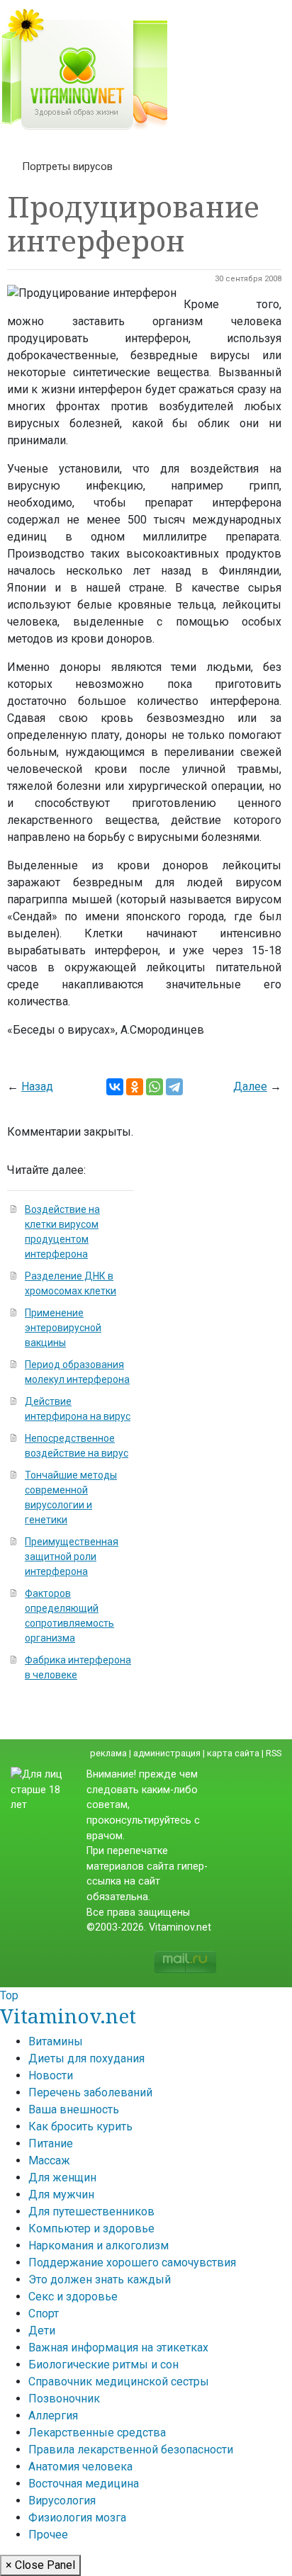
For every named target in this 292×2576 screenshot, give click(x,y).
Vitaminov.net (68, 2016)
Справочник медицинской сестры (119, 2382)
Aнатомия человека (80, 2467)
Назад (37, 1086)
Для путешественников (91, 2211)
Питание (51, 2143)
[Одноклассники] (135, 1087)
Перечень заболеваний (90, 2092)
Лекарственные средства (97, 2433)
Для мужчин (61, 2194)
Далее (250, 1086)
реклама (108, 1753)
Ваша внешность (74, 2109)
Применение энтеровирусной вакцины (63, 1328)
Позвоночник (64, 2399)
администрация (167, 1753)
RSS (274, 1753)
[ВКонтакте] (115, 1087)
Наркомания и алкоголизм (99, 2245)
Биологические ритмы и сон (103, 2365)
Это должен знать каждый (100, 2280)
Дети (42, 2331)
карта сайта (233, 1753)
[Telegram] (174, 1087)
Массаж (49, 2160)
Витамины (56, 2041)
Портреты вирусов (67, 166)
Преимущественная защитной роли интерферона (72, 1557)
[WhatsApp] (155, 1087)
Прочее (48, 2535)
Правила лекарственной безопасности (131, 2450)
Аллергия (53, 2416)
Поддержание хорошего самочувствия (132, 2263)
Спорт (44, 2314)
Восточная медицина (84, 2484)
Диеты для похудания (86, 2058)
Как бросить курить (80, 2126)
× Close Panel (40, 2565)
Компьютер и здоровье (91, 2228)
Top (9, 1995)
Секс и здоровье (73, 2297)
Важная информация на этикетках (118, 2348)
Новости (51, 2075)
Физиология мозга (77, 2518)
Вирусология (62, 2501)
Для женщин (62, 2177)
